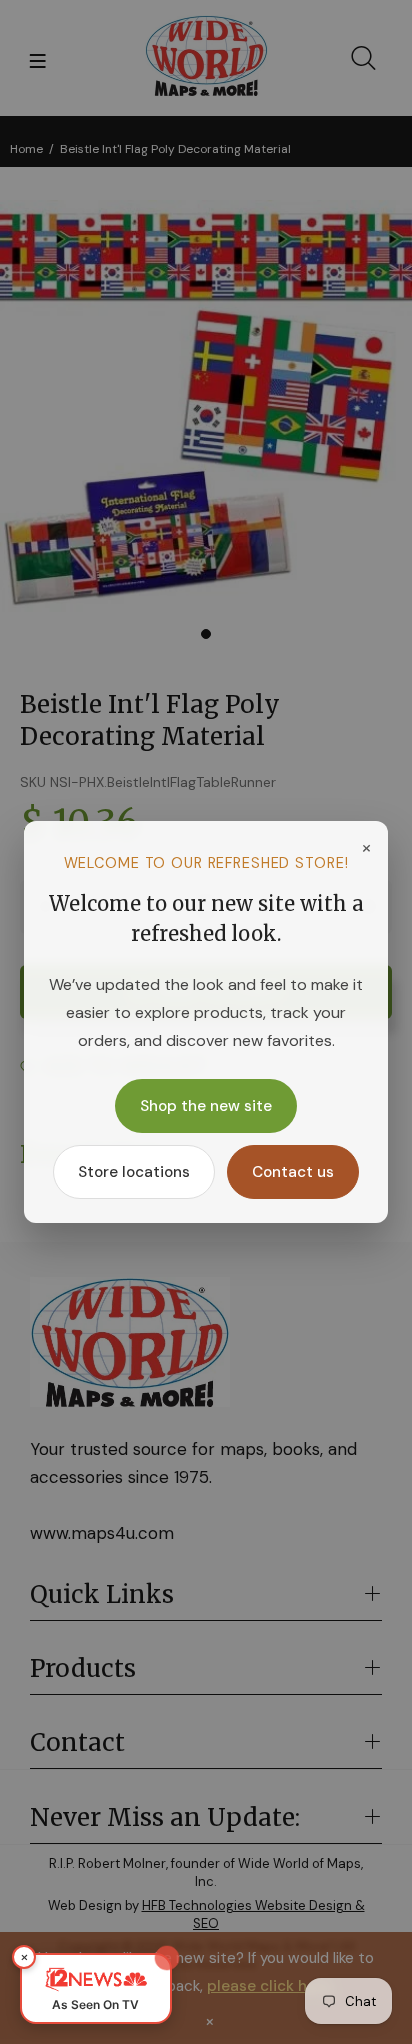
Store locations (134, 1172)
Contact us (293, 1172)
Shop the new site (206, 1106)
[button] (96, 1988)
